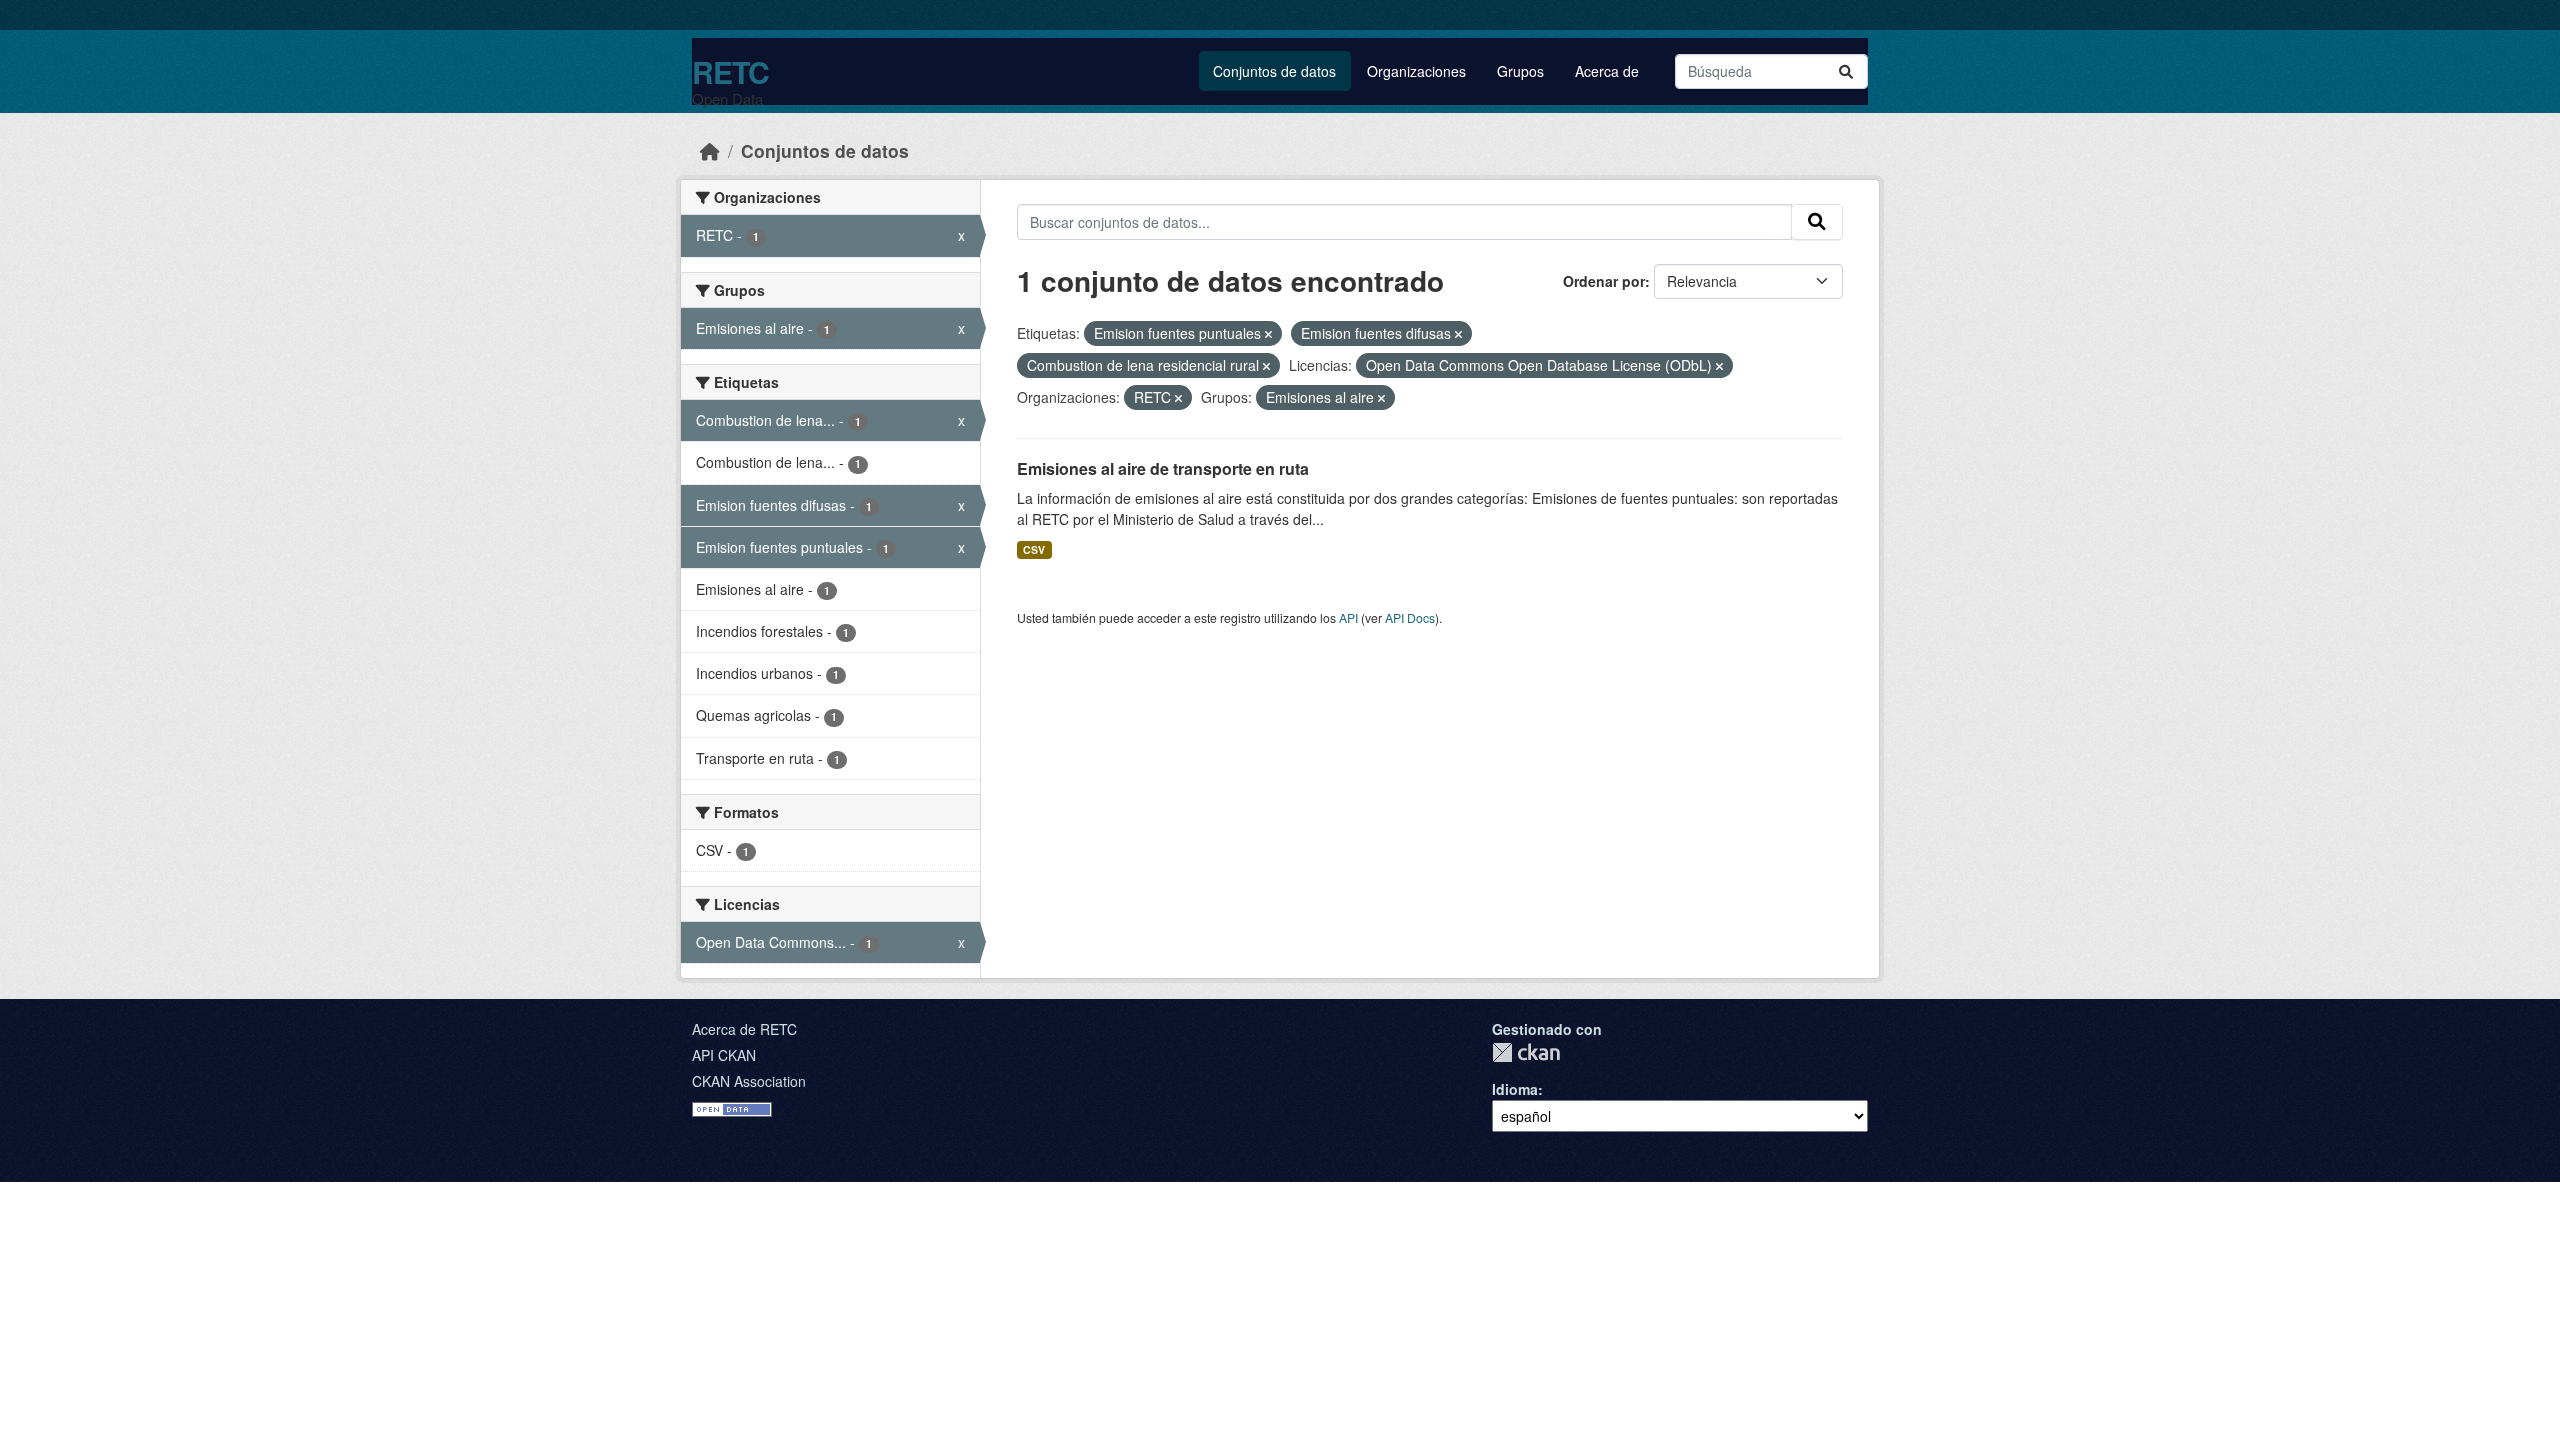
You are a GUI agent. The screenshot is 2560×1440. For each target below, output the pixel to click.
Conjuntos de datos (1274, 71)
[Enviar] (1846, 71)
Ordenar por (1604, 281)
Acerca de (1607, 71)
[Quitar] (1268, 334)
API (1348, 617)
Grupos (1520, 71)
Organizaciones (1416, 71)
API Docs (1410, 617)
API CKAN (724, 1055)
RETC (730, 71)
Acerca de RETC (744, 1029)
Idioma (1515, 1089)
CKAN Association (749, 1081)
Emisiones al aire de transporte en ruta (1163, 468)
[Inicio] (710, 150)
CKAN (1526, 1052)
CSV (1034, 549)
